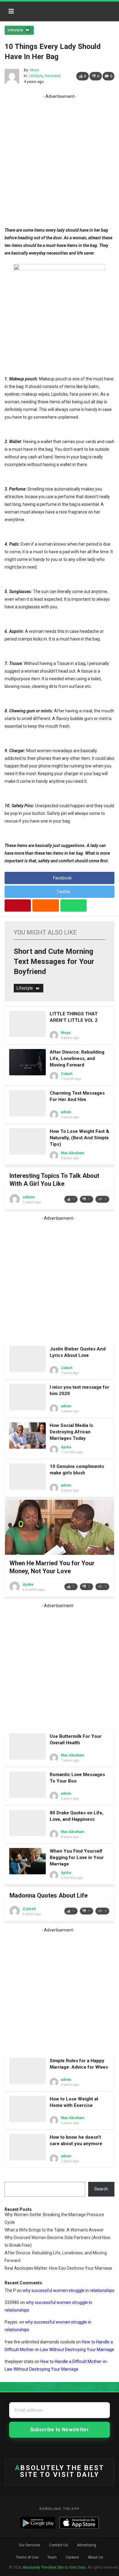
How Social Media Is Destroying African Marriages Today (71, 1432)
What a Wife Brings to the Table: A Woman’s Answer (54, 2230)
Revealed (53, 76)
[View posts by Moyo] (12, 76)
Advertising (87, 2545)
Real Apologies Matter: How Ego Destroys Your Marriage (58, 2268)
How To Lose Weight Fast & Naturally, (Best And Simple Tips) (79, 1138)
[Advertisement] (60, 160)
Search (101, 2189)
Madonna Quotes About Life (49, 1895)
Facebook (62, 878)
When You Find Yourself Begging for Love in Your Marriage (77, 1857)
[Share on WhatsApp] (74, 905)
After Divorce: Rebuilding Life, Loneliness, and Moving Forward (77, 1058)
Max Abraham (72, 1153)
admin (66, 1112)
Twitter (63, 892)
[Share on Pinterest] (18, 905)
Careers (72, 2557)
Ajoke (66, 1447)
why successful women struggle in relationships (69, 2290)
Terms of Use (27, 2557)
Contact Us (59, 2545)
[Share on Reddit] (45, 905)
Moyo (34, 70)
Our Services (29, 2545)
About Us (96, 2557)
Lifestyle (15, 30)
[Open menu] (11, 11)
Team (52, 2557)
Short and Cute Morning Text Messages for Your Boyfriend (54, 961)
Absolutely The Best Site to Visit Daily (45, 9)
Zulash (67, 1074)
